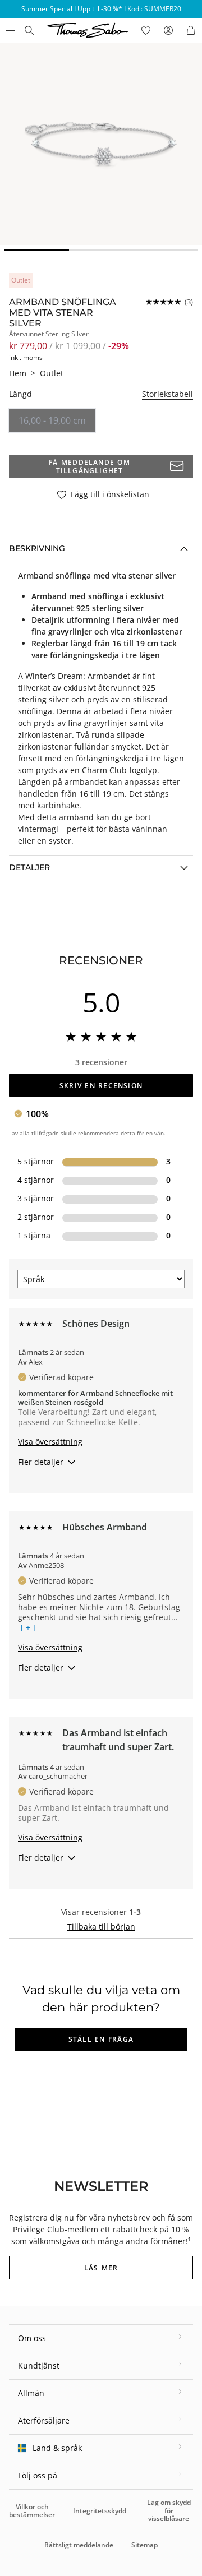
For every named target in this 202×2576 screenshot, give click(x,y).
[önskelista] (146, 30)
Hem (18, 373)
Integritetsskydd (100, 2511)
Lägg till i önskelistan (110, 495)
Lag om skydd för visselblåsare (169, 2510)
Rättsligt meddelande (79, 2545)
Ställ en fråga (101, 2039)
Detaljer (29, 867)
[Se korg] (191, 30)
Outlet (52, 373)
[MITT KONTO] (168, 30)
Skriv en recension (101, 1086)
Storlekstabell (167, 394)
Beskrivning (37, 548)
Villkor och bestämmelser (32, 2511)
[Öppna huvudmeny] (9, 30)
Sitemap (144, 2545)
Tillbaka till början (101, 1927)
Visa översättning (50, 1442)
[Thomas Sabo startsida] (29, 30)
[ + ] (28, 1627)
